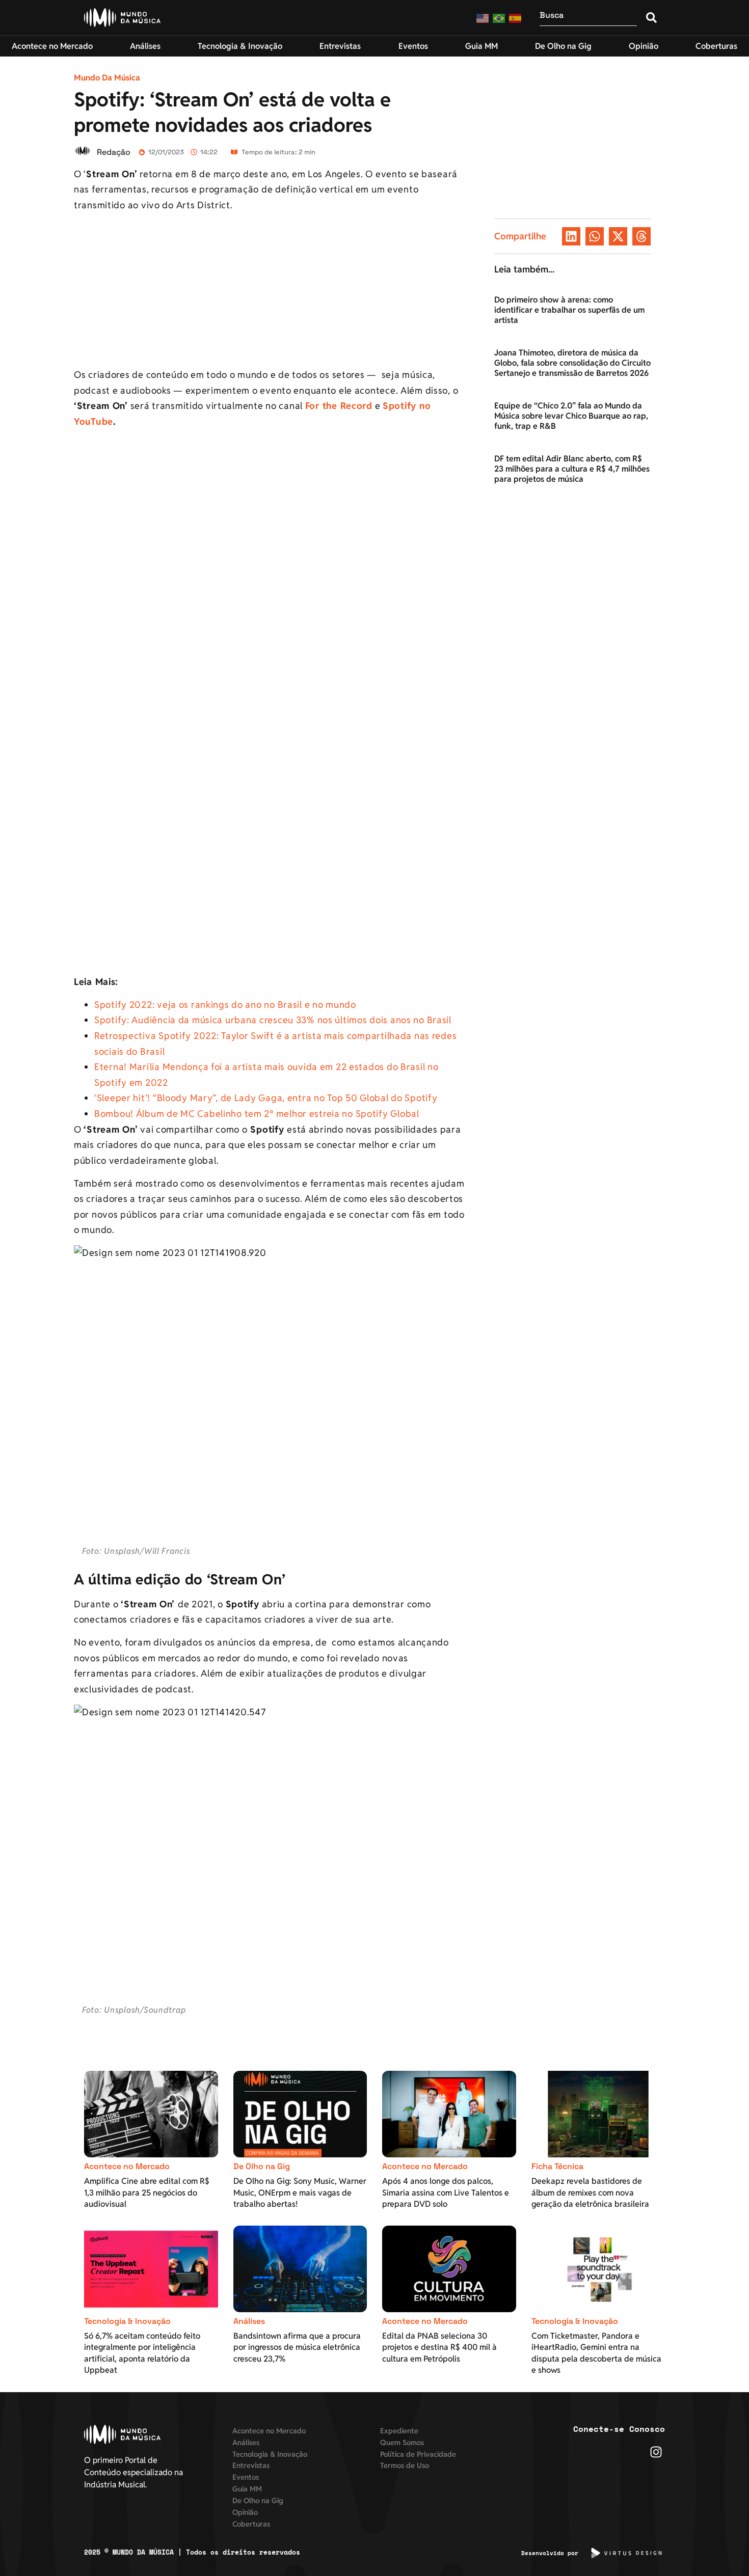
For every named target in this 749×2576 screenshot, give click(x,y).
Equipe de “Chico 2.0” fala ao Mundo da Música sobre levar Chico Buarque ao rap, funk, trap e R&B (571, 416)
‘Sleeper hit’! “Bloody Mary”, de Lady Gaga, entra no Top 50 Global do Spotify (266, 1098)
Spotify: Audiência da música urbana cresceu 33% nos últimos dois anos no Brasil (273, 1020)
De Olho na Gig (262, 2166)
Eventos (246, 2477)
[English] (483, 18)
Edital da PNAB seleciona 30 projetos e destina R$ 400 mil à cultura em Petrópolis (439, 2347)
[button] (571, 236)
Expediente (399, 2431)
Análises (249, 2321)
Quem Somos (402, 2442)
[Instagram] (656, 2452)
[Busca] (588, 18)
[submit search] (651, 18)
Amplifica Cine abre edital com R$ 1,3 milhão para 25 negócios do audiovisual (147, 2193)
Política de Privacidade (418, 2454)
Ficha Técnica (557, 2166)
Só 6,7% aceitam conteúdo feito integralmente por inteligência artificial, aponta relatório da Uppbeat (142, 2353)
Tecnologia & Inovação (127, 2321)
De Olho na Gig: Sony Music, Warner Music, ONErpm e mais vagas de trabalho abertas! (300, 2193)
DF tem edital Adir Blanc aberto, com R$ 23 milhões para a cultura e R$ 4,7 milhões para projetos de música (572, 469)
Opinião (245, 2512)
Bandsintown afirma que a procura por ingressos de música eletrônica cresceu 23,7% (297, 2347)
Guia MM (247, 2489)
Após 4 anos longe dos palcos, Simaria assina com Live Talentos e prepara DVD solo (446, 2193)
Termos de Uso (405, 2465)
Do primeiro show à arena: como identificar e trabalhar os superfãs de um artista (569, 310)
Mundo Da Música (107, 78)
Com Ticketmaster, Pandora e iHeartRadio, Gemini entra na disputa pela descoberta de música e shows (596, 2353)
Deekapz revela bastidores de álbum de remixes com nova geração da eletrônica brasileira (590, 2193)
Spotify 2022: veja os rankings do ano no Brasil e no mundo (225, 1005)
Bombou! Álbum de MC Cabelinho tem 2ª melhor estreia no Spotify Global (257, 1114)
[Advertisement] (269, 292)
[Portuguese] (499, 18)
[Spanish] (516, 18)
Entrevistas (251, 2465)
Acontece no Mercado (127, 2166)
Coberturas (251, 2524)
